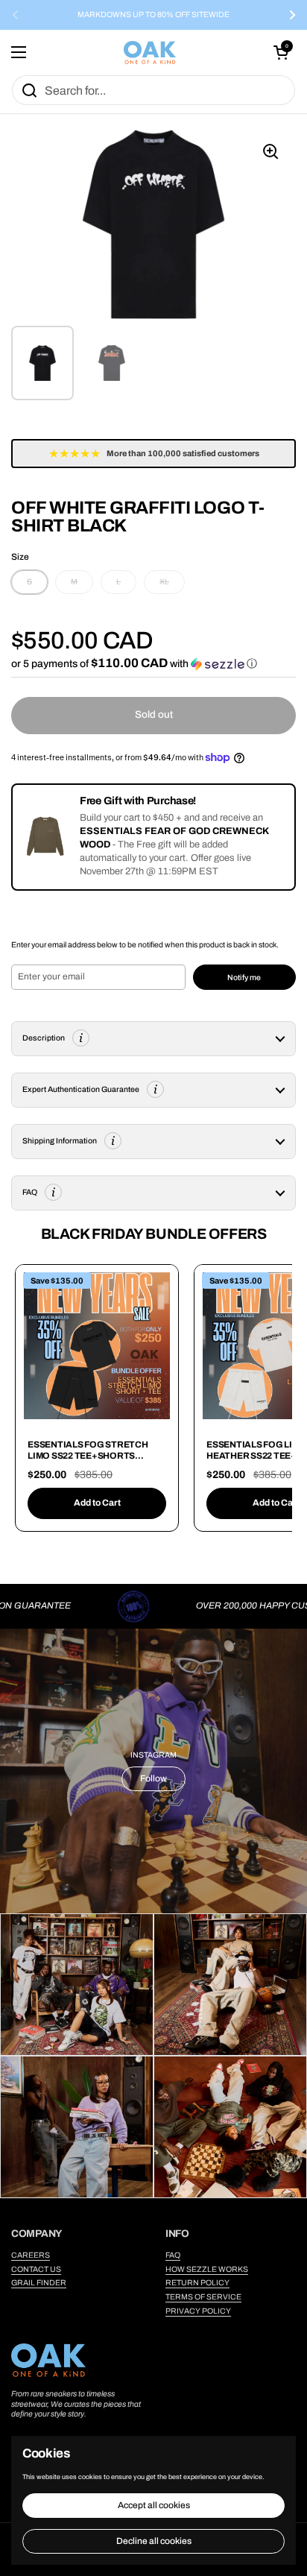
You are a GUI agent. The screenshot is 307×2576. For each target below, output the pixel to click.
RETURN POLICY (197, 2283)
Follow (153, 1778)
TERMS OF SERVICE (203, 2297)
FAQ (173, 2255)
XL (164, 582)
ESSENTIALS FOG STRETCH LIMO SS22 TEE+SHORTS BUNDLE (88, 1456)
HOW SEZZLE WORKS (207, 2269)
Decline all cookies (154, 2541)
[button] (281, 52)
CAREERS (31, 2255)
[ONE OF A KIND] (150, 53)
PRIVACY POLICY (198, 2311)
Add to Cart (97, 1503)
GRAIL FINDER (39, 2283)
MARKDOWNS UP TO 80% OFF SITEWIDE (153, 15)
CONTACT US (36, 2269)
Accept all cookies (154, 2505)
